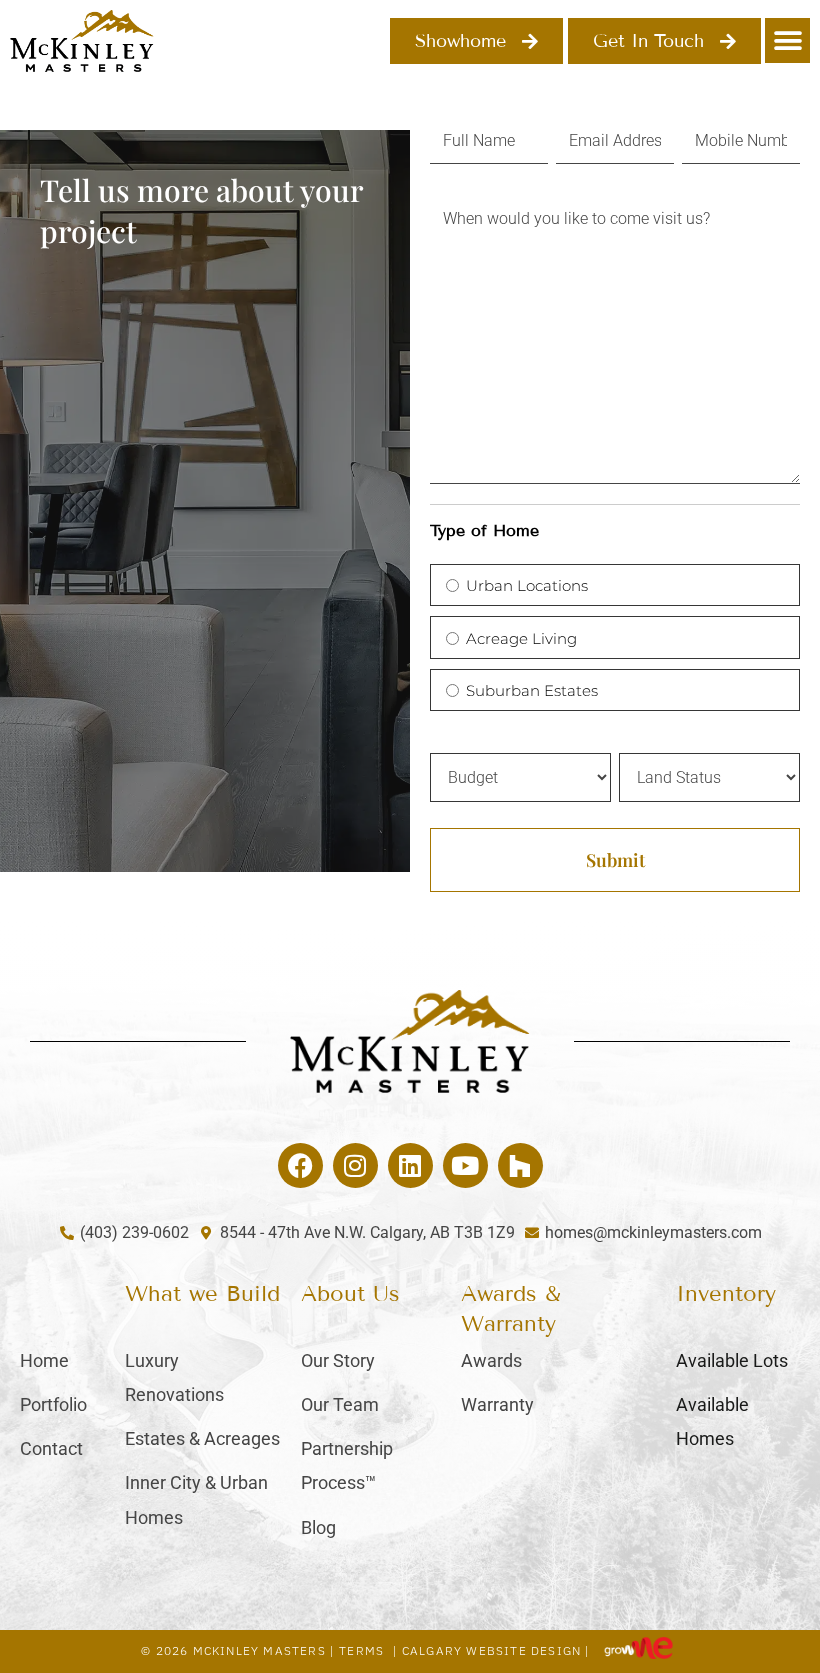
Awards (491, 1360)
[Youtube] (465, 1165)
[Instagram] (355, 1165)
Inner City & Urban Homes (196, 1499)
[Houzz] (520, 1165)
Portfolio (53, 1404)
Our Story (338, 1360)
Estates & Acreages (202, 1438)
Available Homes (712, 1421)
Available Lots (732, 1360)
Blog (318, 1527)
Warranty (497, 1404)
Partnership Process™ (347, 1465)
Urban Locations (527, 585)
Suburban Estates (532, 690)
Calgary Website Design (491, 1650)
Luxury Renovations (174, 1377)
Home (44, 1360)
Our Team (340, 1404)
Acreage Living (521, 638)
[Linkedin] (410, 1165)
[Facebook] (300, 1165)
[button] (787, 40)
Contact (51, 1448)
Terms (361, 1650)
